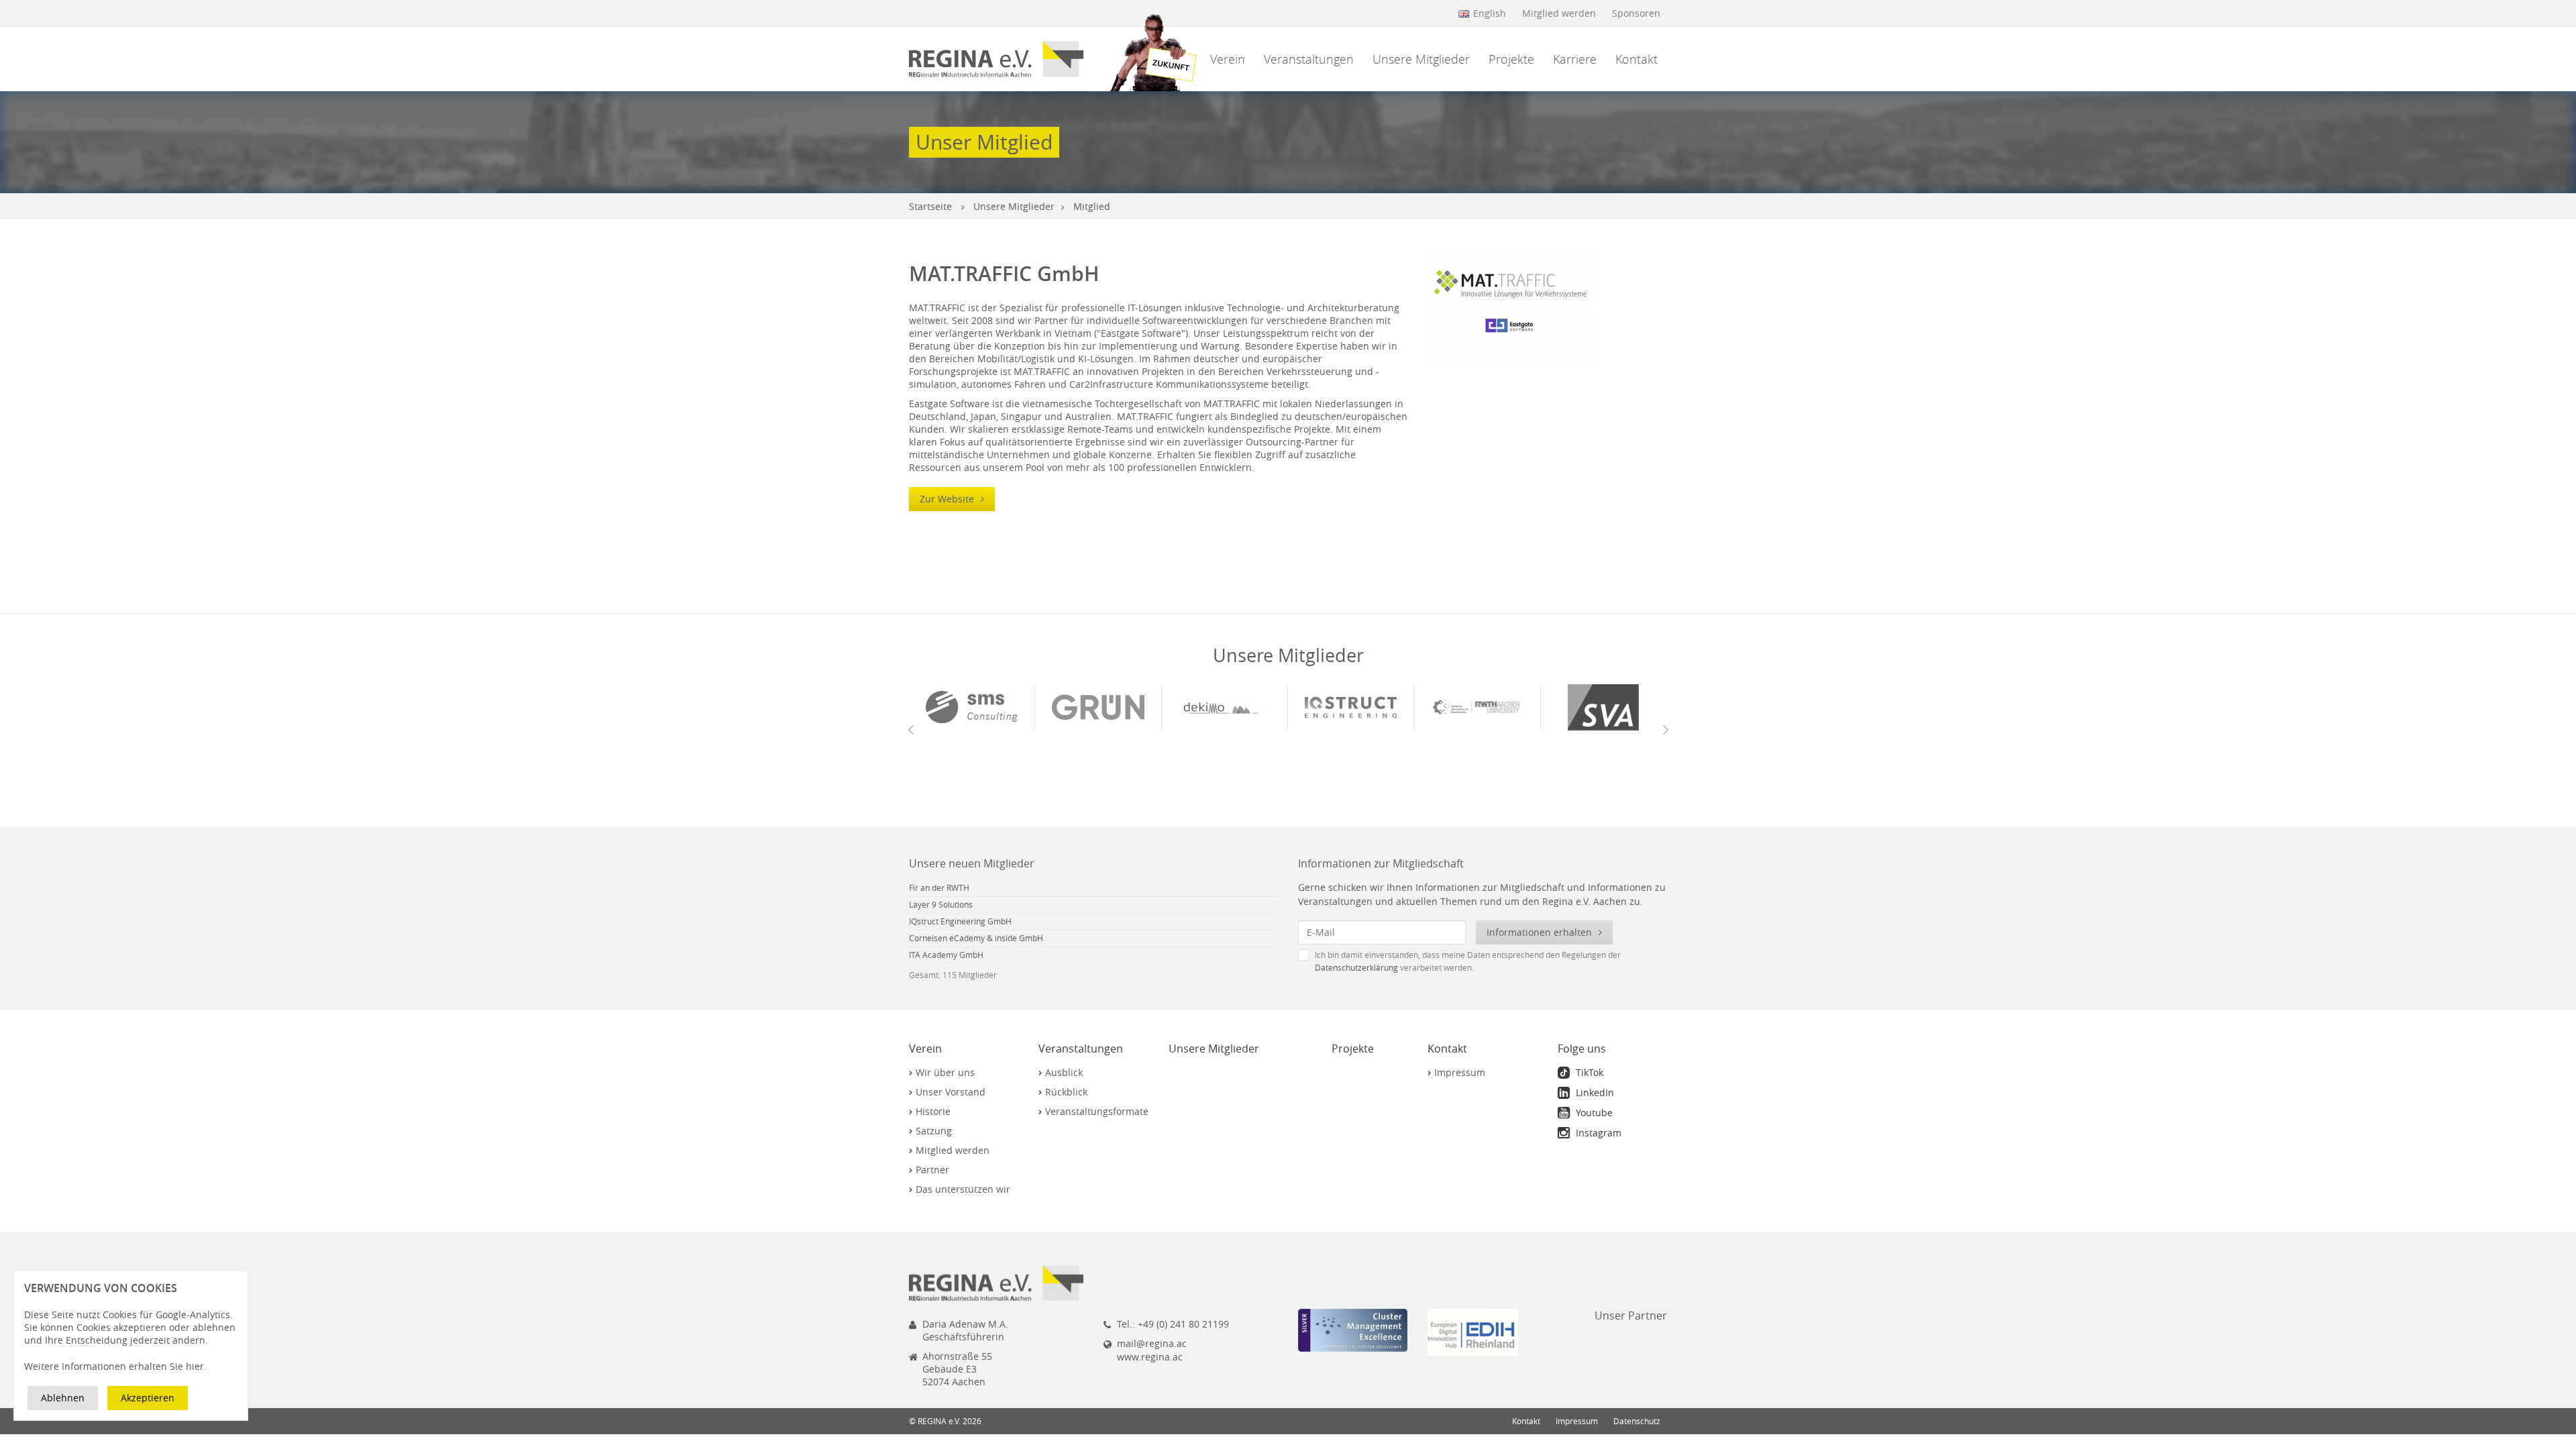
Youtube (1593, 1113)
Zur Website (948, 499)
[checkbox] (1483, 961)
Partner (932, 1170)
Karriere (1575, 59)
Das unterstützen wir (963, 1189)
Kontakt (1636, 59)
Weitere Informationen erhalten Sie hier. (115, 1366)
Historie (933, 1111)
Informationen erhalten (1541, 932)
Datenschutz (1637, 1421)
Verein (1228, 59)
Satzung (934, 1131)
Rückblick (1066, 1092)
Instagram (1597, 1133)
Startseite (930, 206)
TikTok (1588, 1072)
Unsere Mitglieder (1421, 59)
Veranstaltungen (1309, 59)
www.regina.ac (1150, 1357)
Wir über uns (945, 1072)
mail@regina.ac (1152, 1343)
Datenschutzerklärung (1356, 968)
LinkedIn (1594, 1092)
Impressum (1460, 1072)
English (1490, 13)
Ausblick (1064, 1072)
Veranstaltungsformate (1097, 1111)
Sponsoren (1636, 13)
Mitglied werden (1559, 13)
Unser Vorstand (951, 1092)
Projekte (1511, 59)
